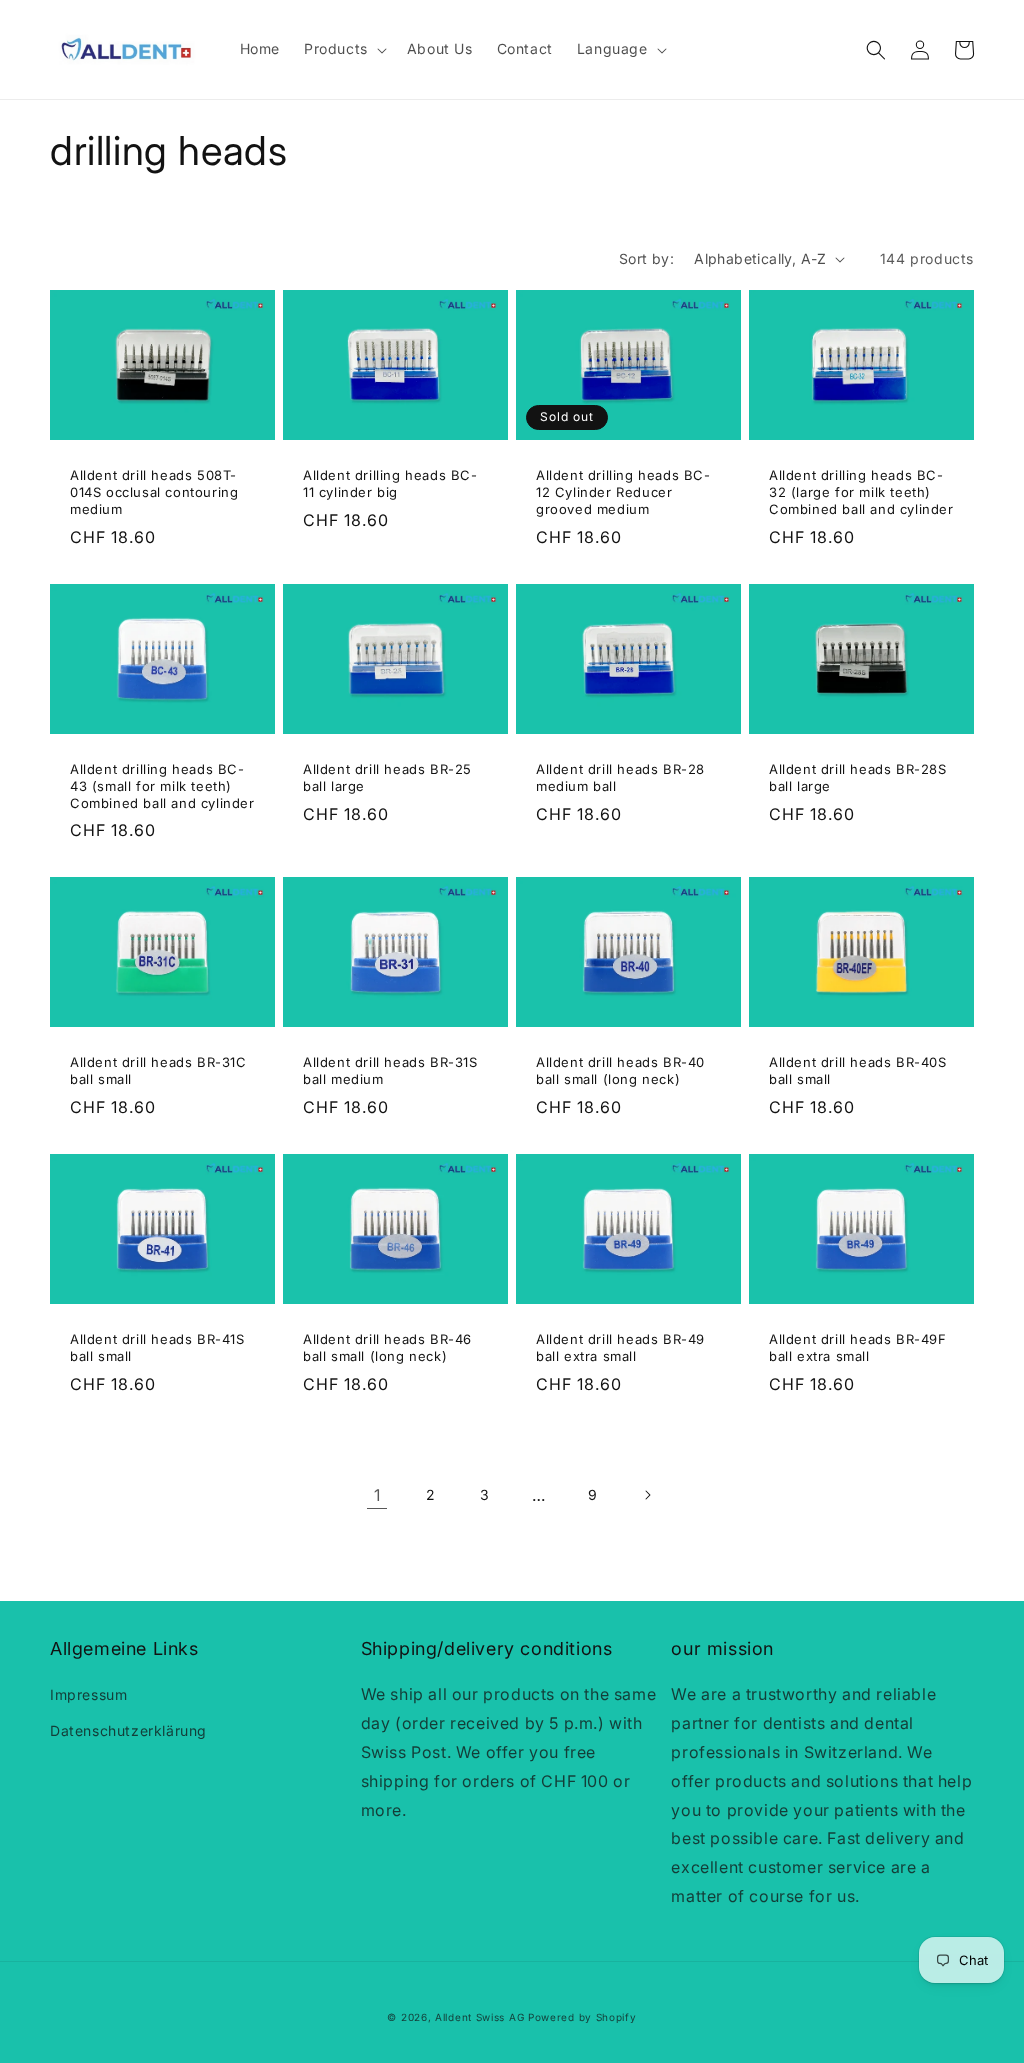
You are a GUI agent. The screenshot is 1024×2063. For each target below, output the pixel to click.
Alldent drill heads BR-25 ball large (387, 777)
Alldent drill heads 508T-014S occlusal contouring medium (154, 492)
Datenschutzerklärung (128, 1730)
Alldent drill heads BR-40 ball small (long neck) (620, 1070)
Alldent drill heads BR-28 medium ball (620, 777)
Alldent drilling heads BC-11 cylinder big (390, 483)
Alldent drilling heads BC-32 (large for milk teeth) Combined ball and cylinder (861, 492)
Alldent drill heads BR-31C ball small (158, 1070)
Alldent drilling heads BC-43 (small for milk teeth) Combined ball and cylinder (162, 786)
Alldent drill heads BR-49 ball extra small (620, 1347)
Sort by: (646, 258)
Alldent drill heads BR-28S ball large (858, 777)
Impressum (88, 1694)
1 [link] (377, 1495)
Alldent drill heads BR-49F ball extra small (858, 1347)
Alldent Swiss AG (479, 2017)
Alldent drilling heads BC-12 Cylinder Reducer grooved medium (623, 492)
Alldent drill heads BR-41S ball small (157, 1347)
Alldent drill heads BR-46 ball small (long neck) (387, 1347)
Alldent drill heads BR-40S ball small (858, 1070)
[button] (343, 49)
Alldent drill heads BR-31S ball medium (390, 1070)
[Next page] (647, 1495)
